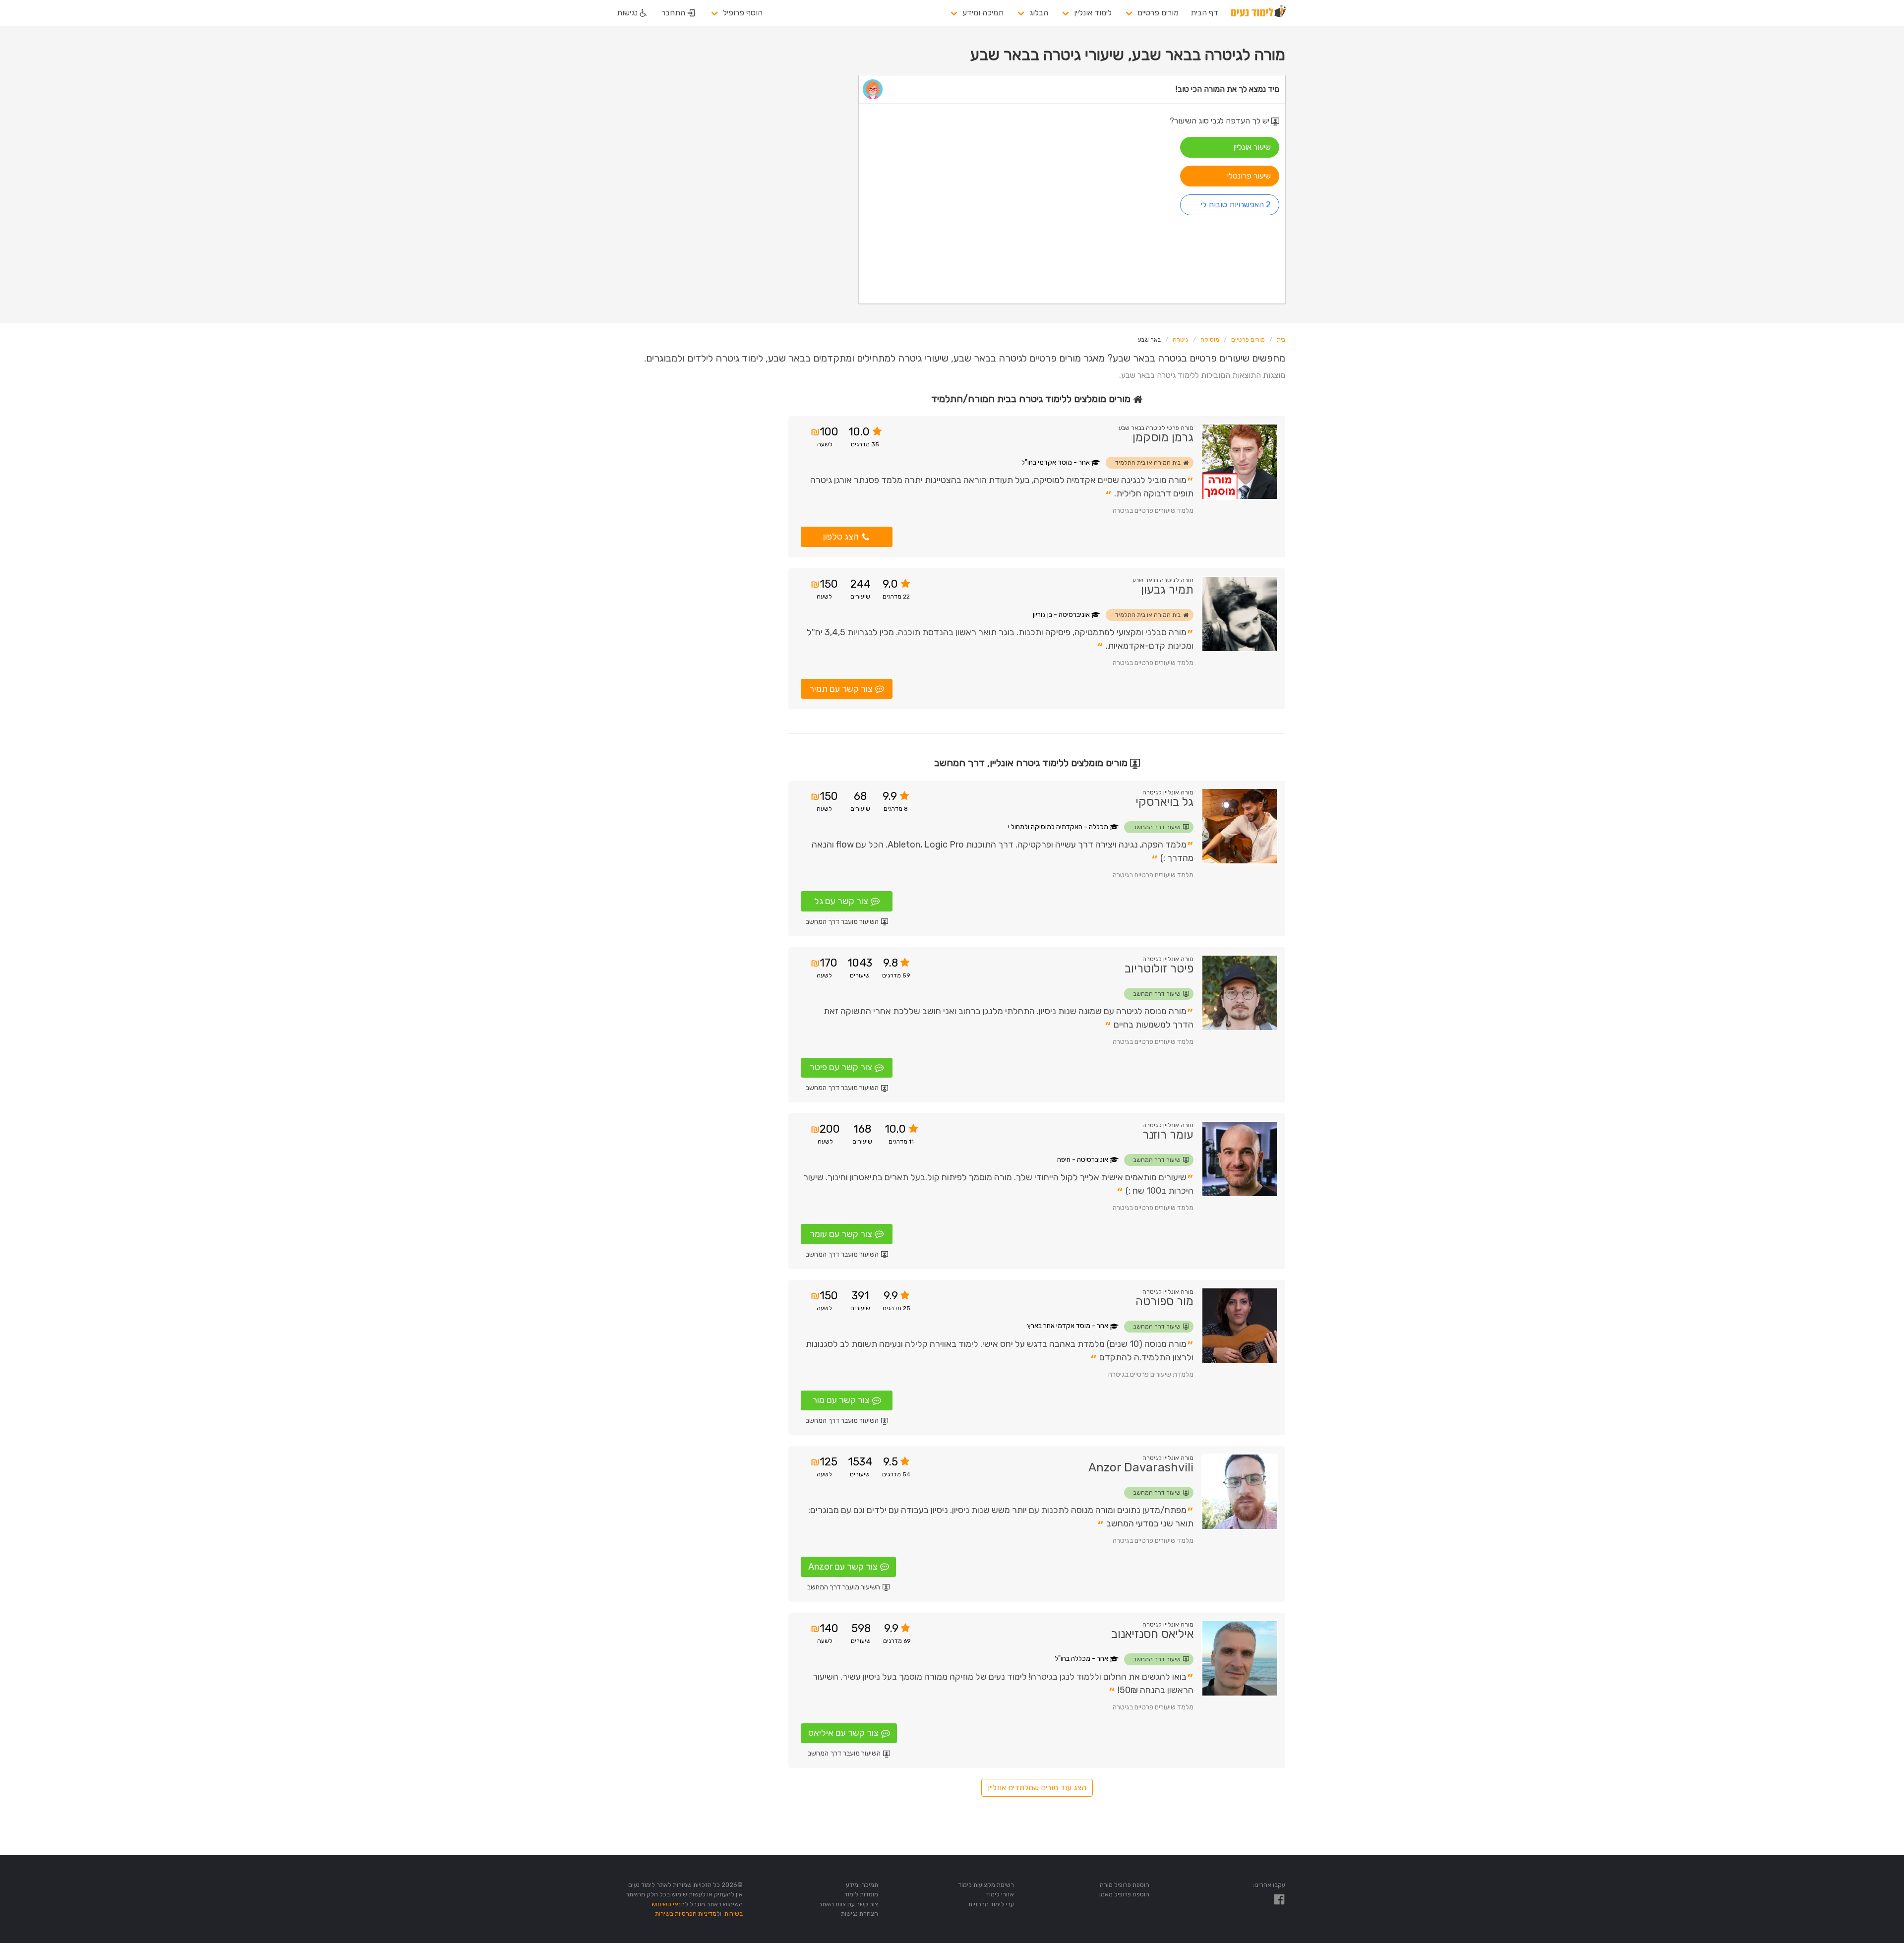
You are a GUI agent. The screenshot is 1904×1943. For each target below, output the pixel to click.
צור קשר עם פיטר (841, 1067)
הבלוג (1039, 13)
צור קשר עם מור (841, 1400)
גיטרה (1181, 340)
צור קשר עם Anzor (843, 1567)
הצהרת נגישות (860, 1913)
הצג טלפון (841, 537)
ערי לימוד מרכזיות (991, 1904)
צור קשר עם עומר (841, 1234)
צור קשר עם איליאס (843, 1733)
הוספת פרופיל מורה (1125, 1885)
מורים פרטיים (1158, 13)
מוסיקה (1210, 340)
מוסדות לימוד (861, 1894)
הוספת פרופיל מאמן (1124, 1894)
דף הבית (1204, 13)
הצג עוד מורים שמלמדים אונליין (1037, 1788)
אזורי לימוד (1000, 1894)
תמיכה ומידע (983, 13)
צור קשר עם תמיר (841, 689)
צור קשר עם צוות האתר (848, 1904)
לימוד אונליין (1093, 13)
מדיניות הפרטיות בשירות (686, 1913)
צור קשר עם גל (841, 901)
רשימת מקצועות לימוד (986, 1885)
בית (1281, 340)
